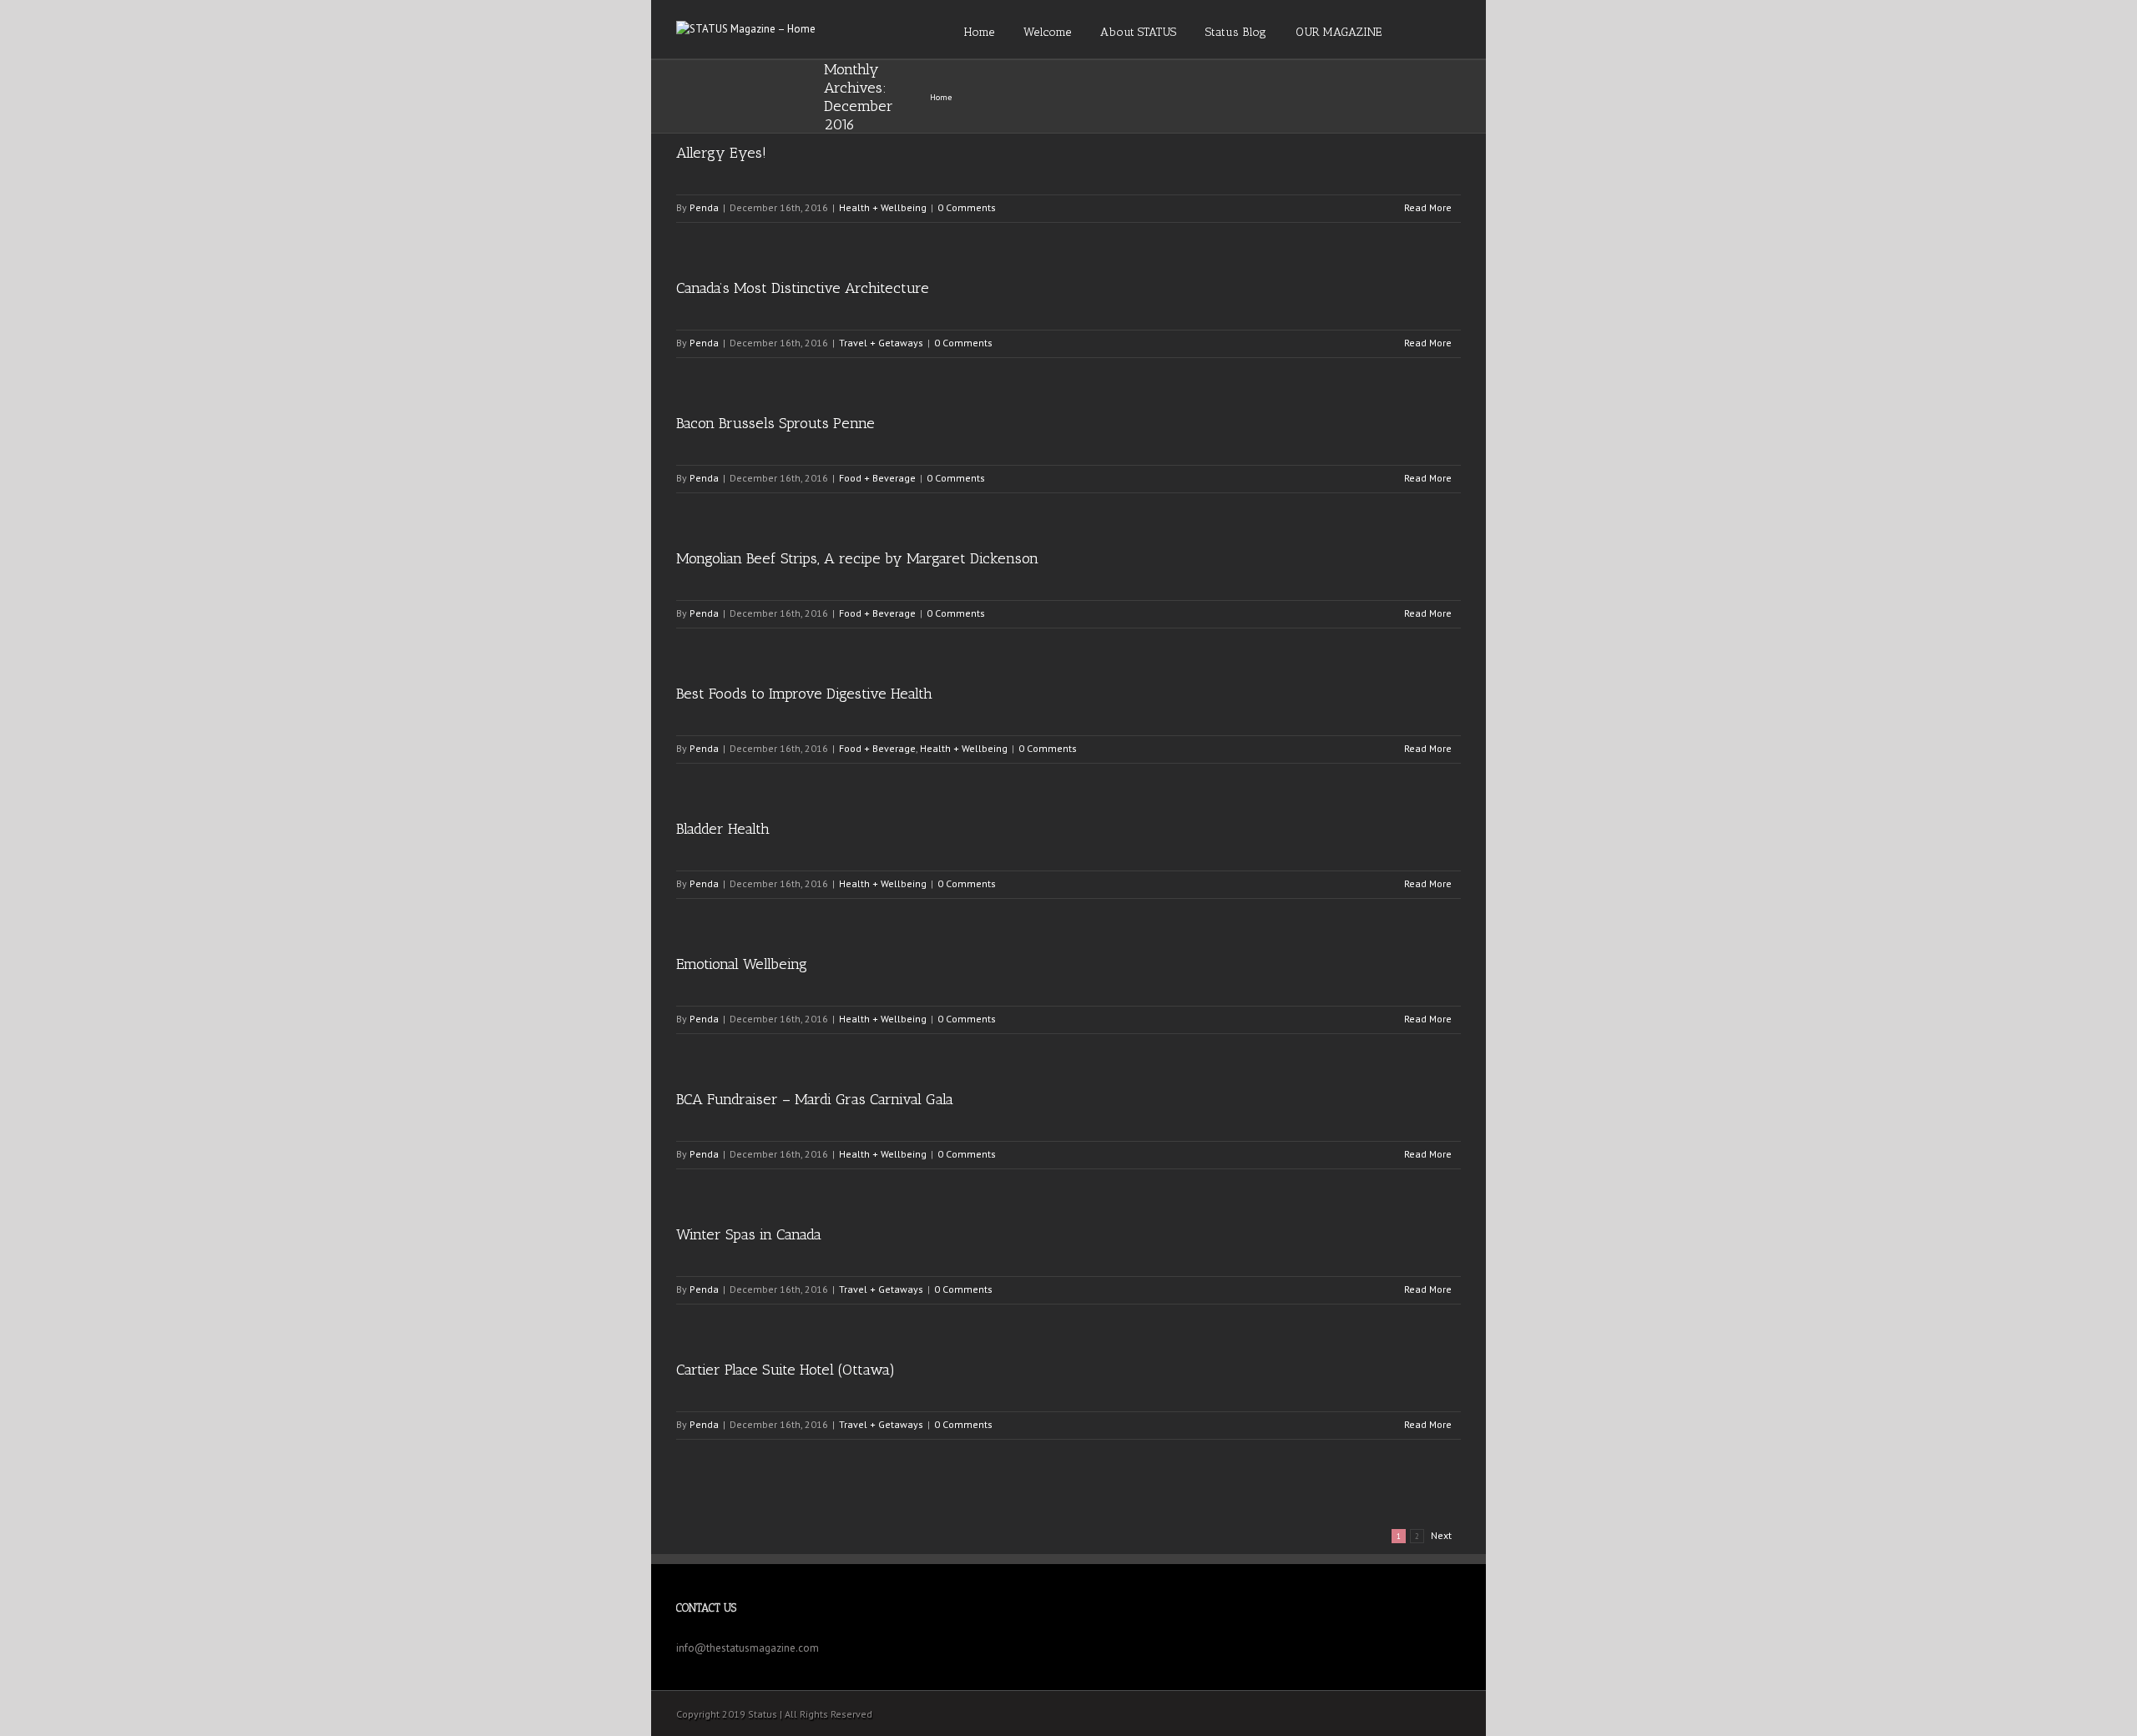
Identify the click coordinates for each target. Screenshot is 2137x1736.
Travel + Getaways (881, 343)
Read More (1428, 207)
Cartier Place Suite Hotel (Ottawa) (786, 1370)
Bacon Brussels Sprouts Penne (775, 423)
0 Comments (967, 207)
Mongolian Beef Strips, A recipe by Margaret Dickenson (857, 558)
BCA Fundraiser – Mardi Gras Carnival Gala (815, 1099)
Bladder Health (723, 829)
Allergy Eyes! (721, 153)
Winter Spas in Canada (749, 1234)
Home (941, 97)
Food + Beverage (877, 478)
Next (1441, 1535)
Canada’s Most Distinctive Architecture (803, 288)
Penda (704, 207)
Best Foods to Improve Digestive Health (804, 694)
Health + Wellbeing (883, 207)
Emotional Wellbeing (742, 964)
